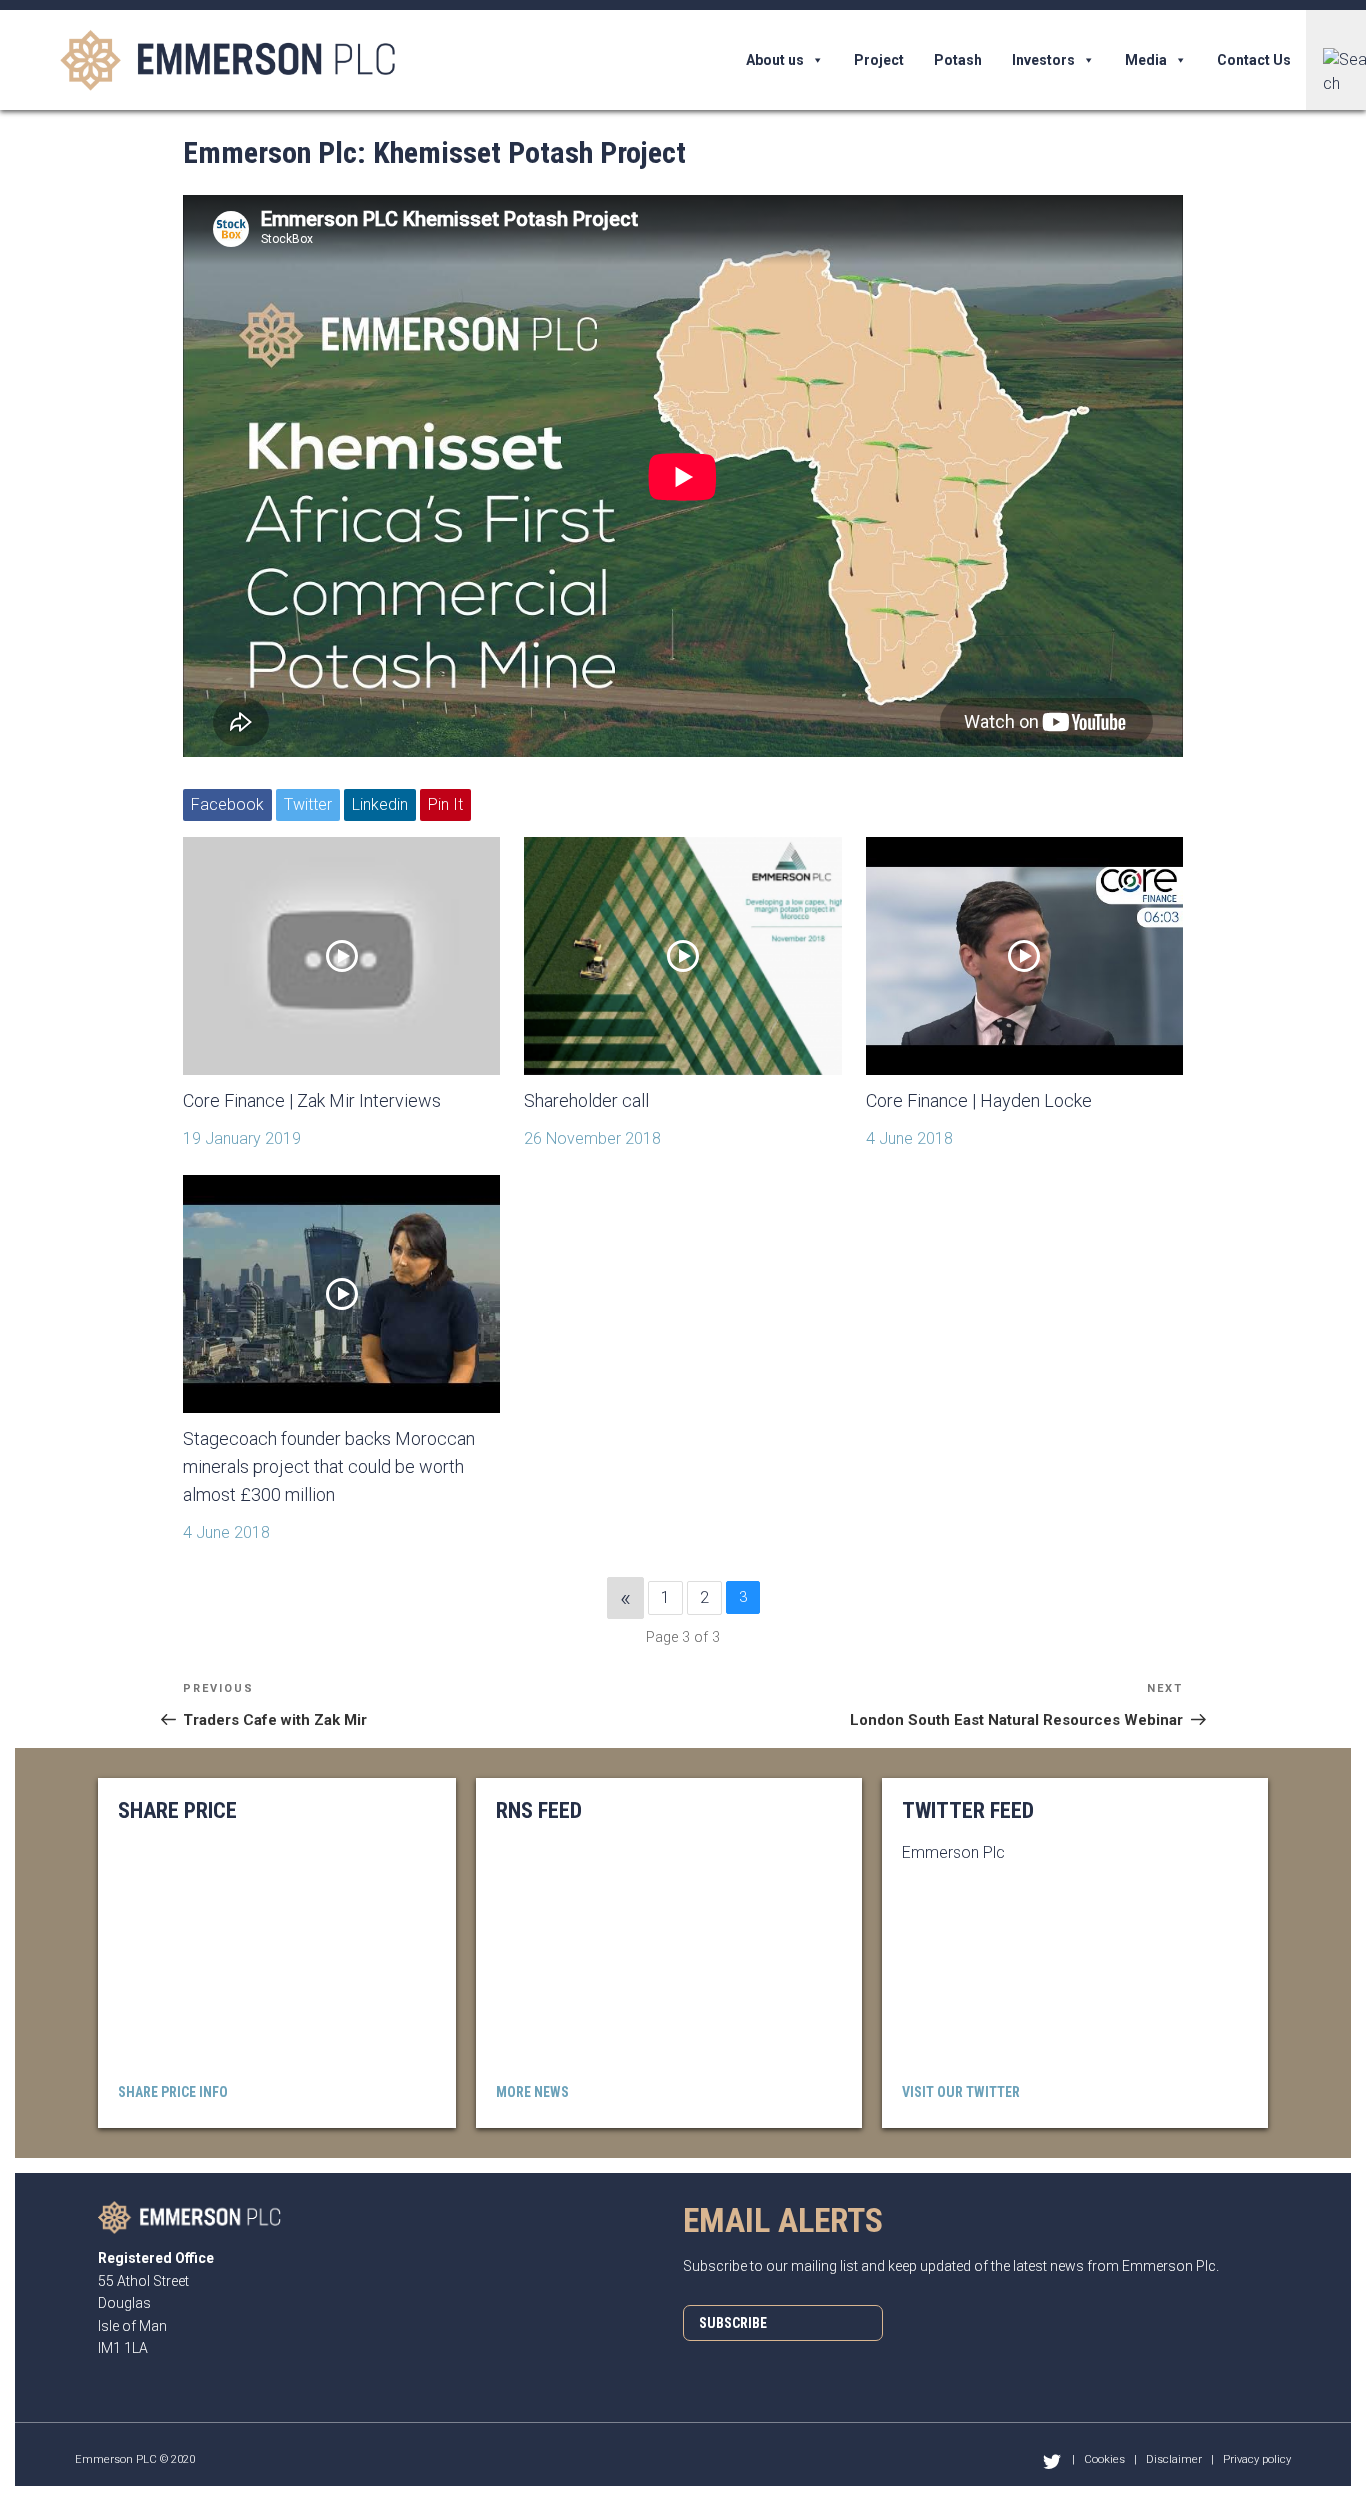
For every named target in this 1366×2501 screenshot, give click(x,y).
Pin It (445, 804)
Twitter (308, 804)
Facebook (227, 804)
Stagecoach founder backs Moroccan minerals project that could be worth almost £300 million (329, 1466)
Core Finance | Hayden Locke (979, 1100)
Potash (958, 60)
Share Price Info (173, 2092)
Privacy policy (1257, 2459)
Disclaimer (1174, 2459)
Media (1146, 60)
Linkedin (380, 804)
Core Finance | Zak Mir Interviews (312, 1100)
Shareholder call (586, 1100)
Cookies (1104, 2459)
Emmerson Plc (953, 1852)
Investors (1043, 60)
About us (775, 60)
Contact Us (1254, 60)
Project (879, 60)
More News (532, 2092)
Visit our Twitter (961, 2092)
